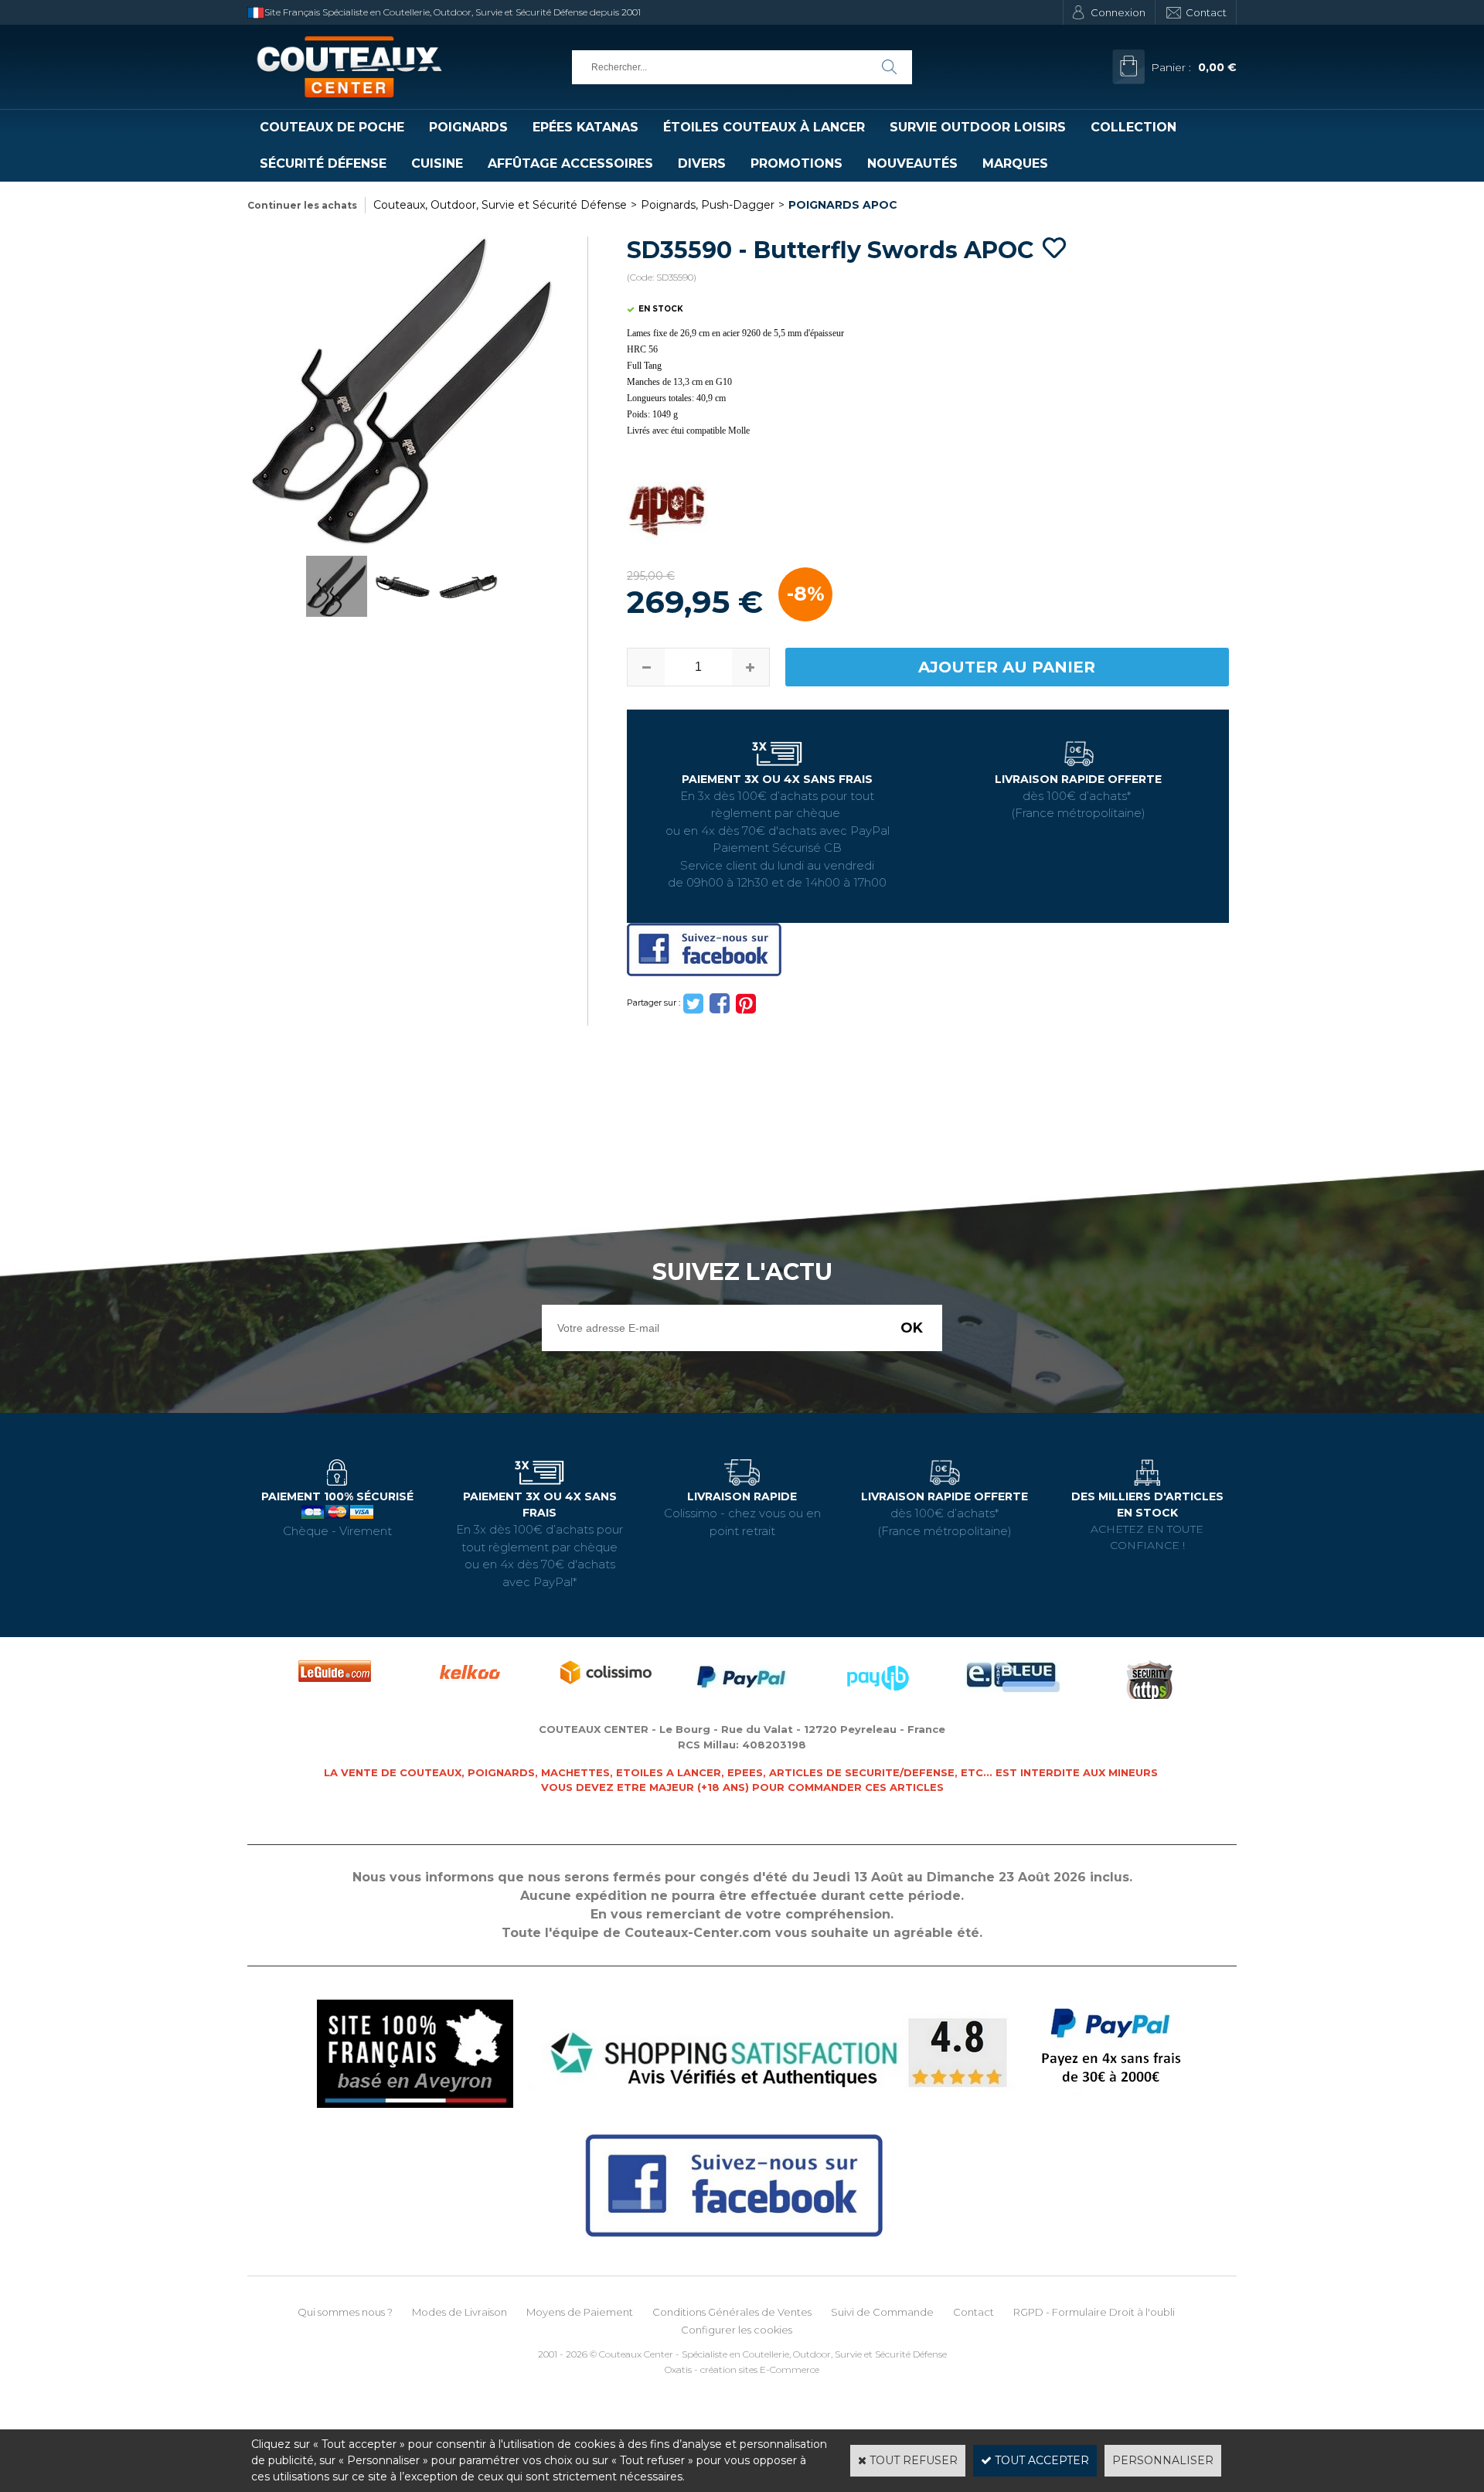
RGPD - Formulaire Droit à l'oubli (1094, 2312)
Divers (702, 163)
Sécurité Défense (323, 163)
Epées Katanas (585, 127)
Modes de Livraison (459, 2312)
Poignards (468, 127)
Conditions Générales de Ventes (732, 2312)
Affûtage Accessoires (570, 163)
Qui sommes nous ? (345, 2312)
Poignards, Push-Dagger (708, 205)
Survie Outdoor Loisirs (978, 127)
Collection (1133, 127)
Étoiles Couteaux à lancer (764, 127)
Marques (1015, 163)
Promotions (796, 163)
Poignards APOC (843, 205)
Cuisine (437, 163)
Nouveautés (912, 163)
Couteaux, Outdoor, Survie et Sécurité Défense (500, 205)
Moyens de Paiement (580, 2312)
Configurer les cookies (737, 2330)
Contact (1206, 12)
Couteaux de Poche (332, 127)
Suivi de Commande (882, 2312)
